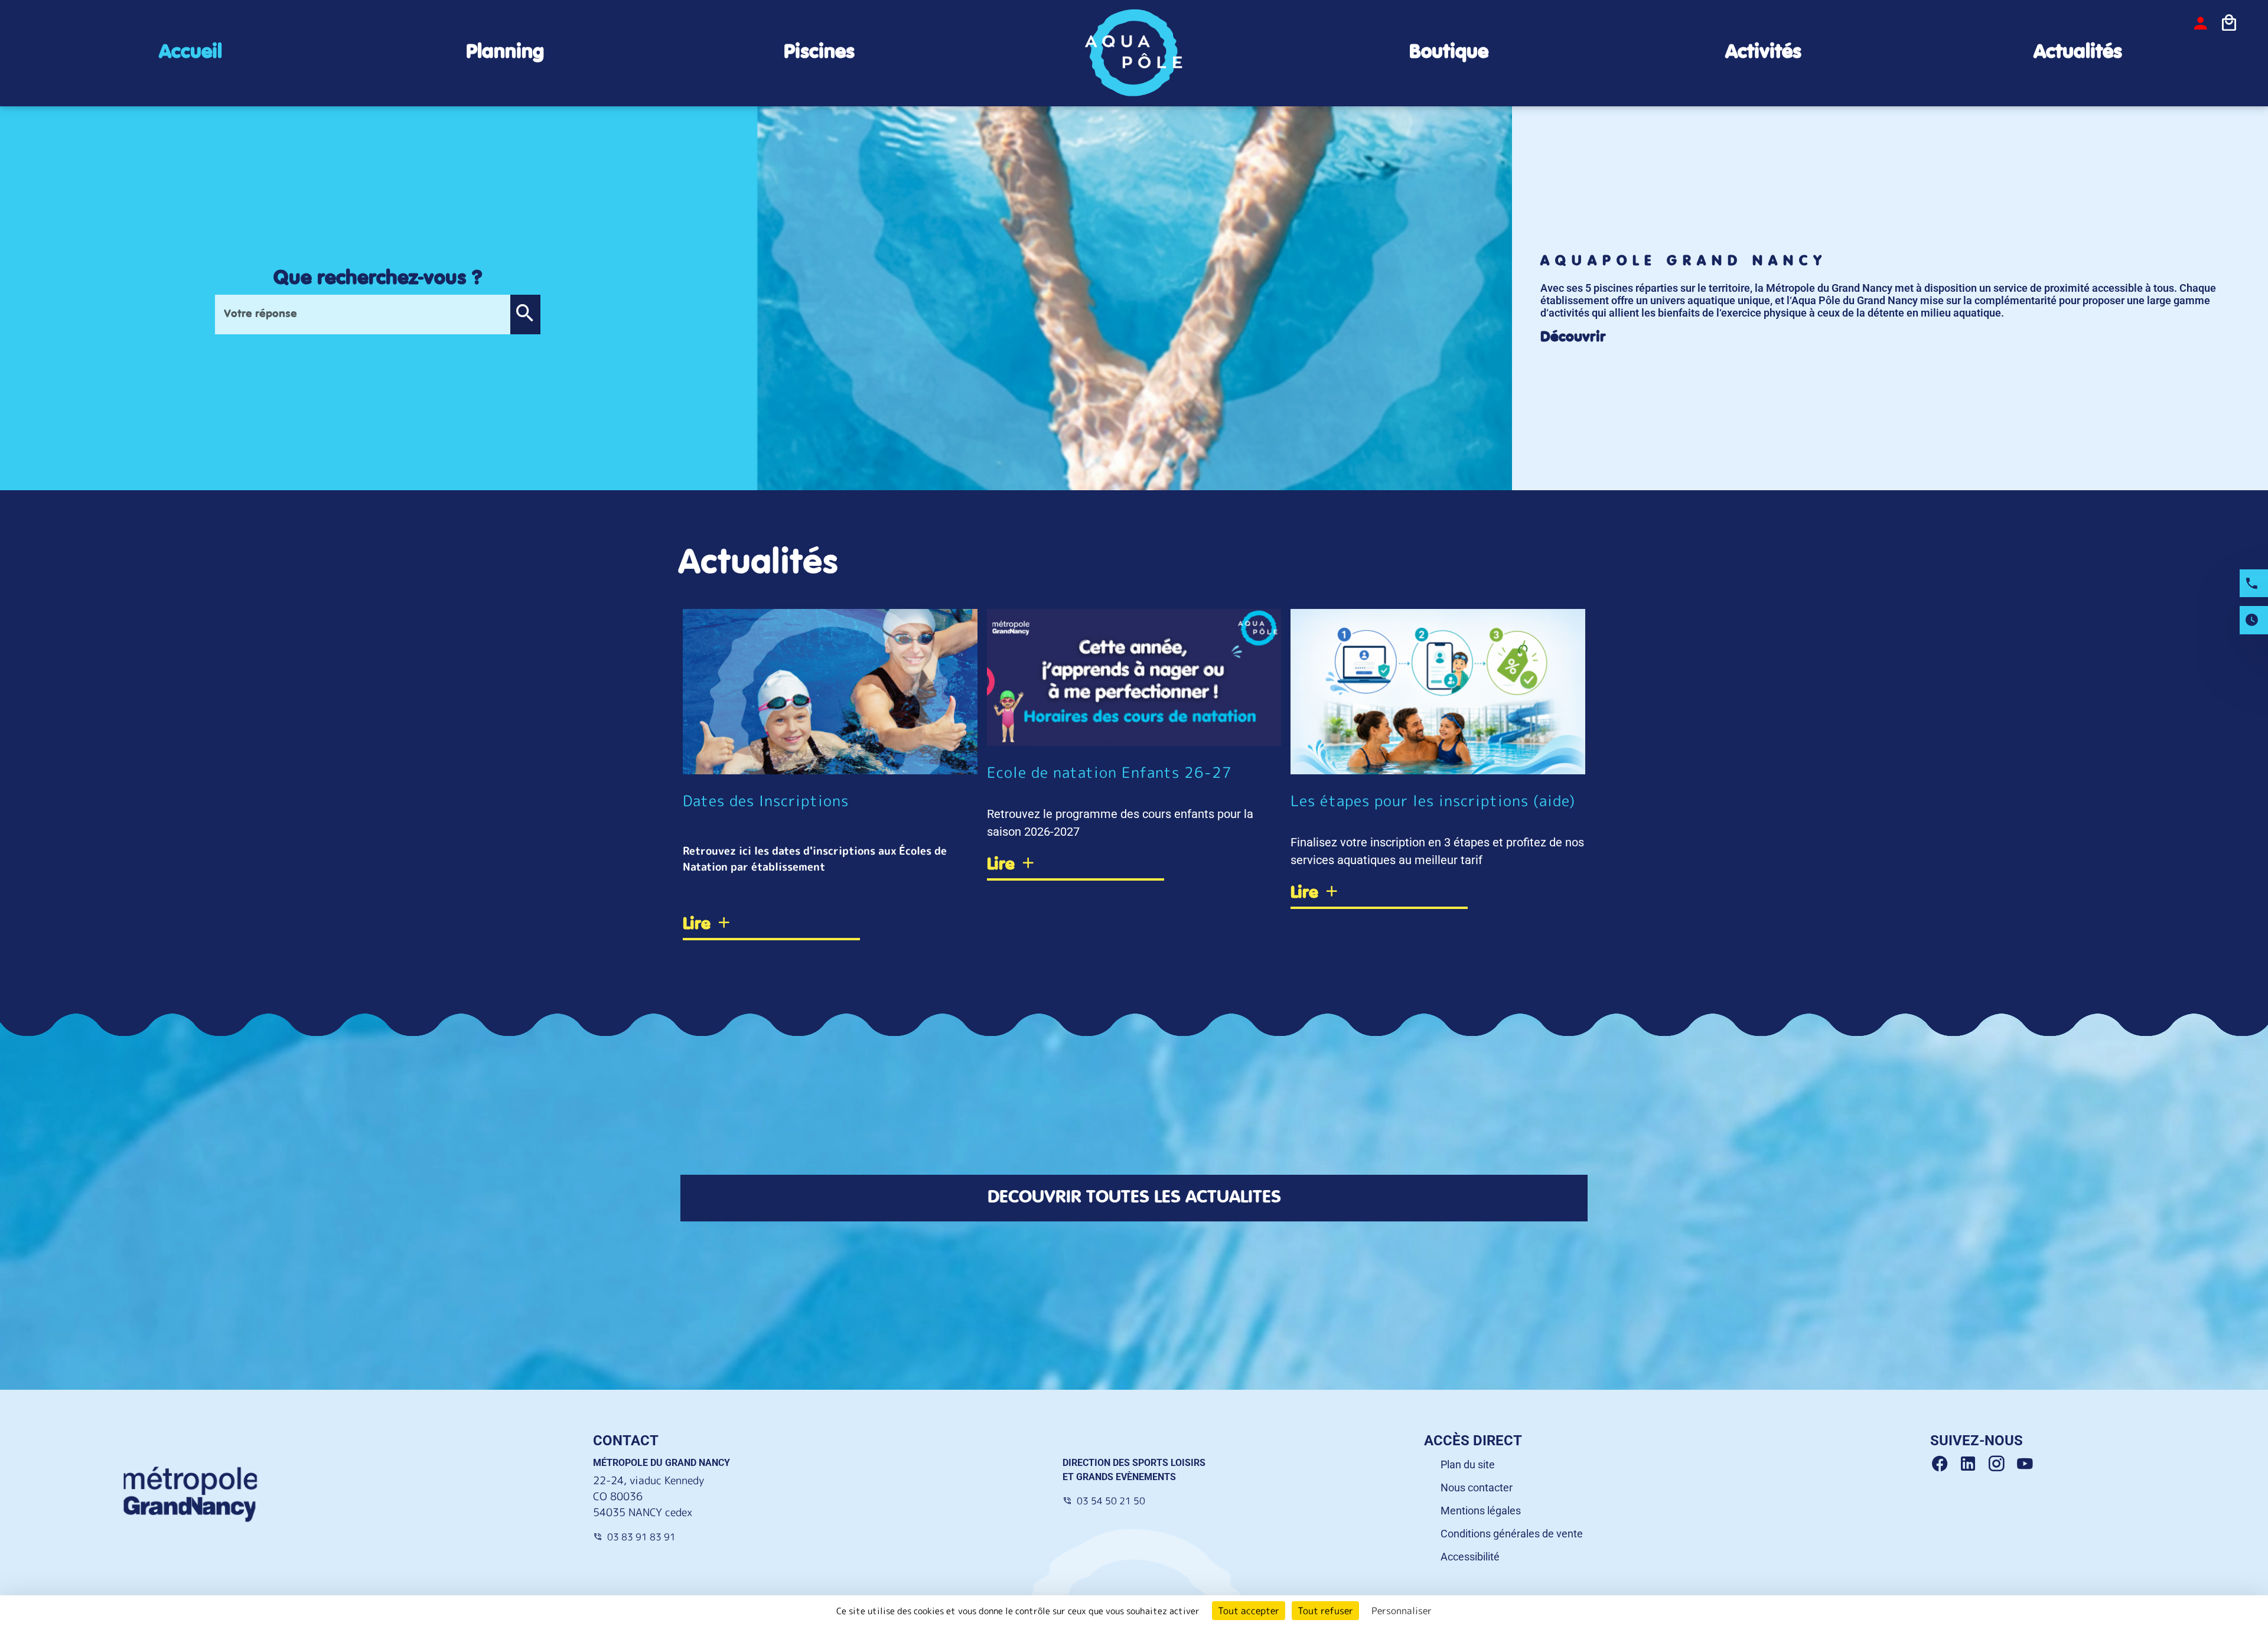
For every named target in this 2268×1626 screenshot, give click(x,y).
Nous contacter (1477, 1487)
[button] (525, 315)
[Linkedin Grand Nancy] (1973, 1464)
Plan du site (1468, 1464)
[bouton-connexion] (2201, 23)
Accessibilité (1470, 1557)
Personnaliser (1402, 1611)
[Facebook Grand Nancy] (1944, 1464)
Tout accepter (1249, 1611)
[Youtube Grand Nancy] (2027, 1464)
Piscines (819, 52)
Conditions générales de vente (1512, 1534)
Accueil (190, 52)
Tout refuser (1325, 1611)
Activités (1763, 52)
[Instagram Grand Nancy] (2001, 1464)
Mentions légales (1481, 1511)
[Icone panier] (2229, 23)
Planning (505, 52)
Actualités (2078, 52)
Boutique (1449, 52)
